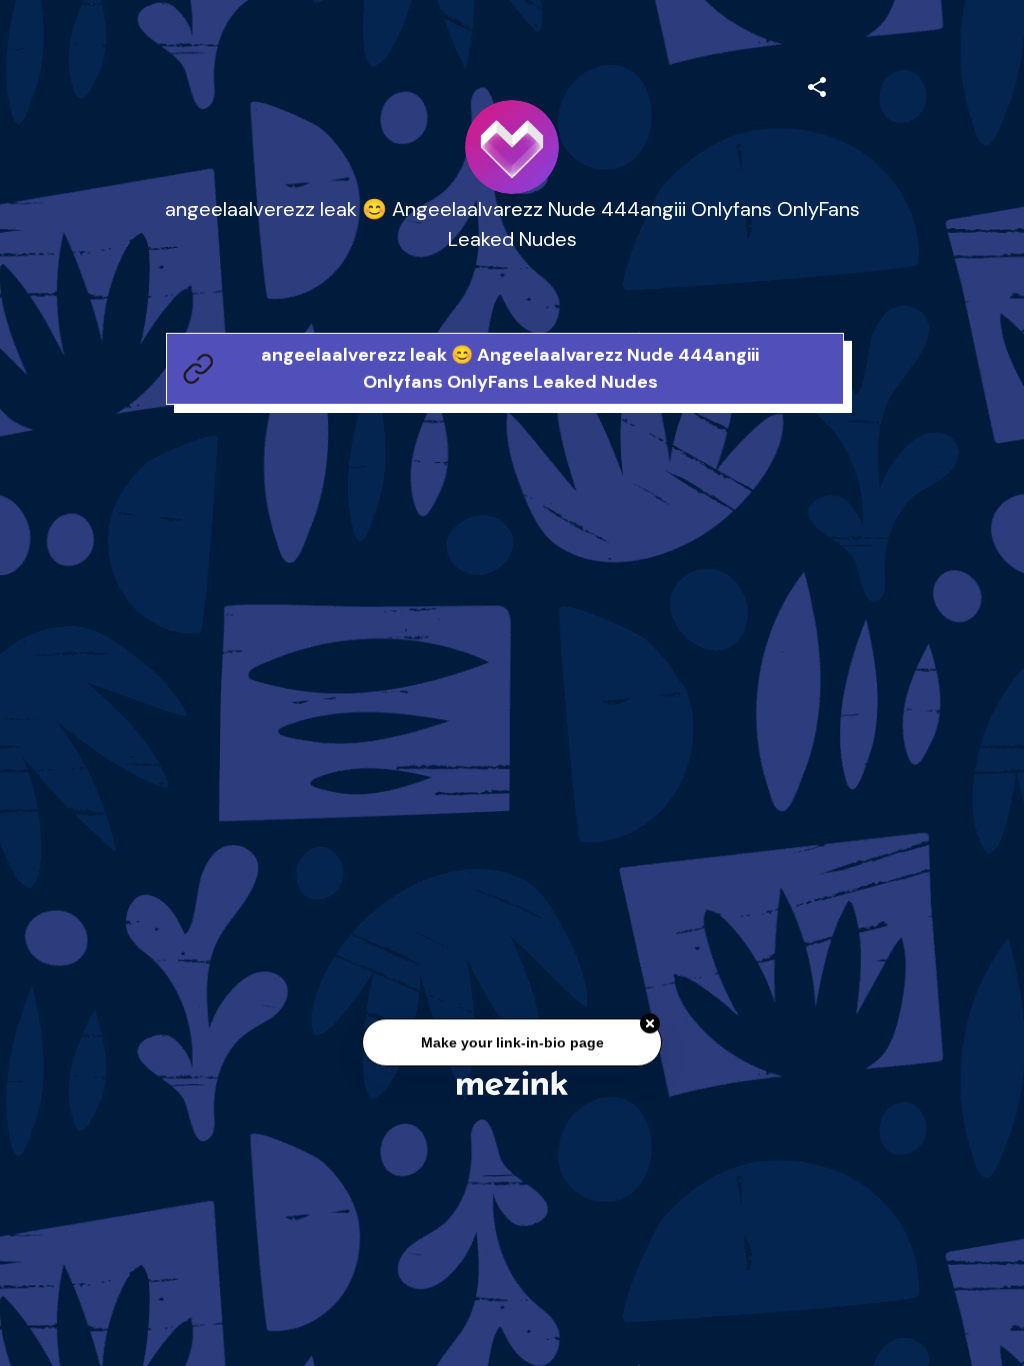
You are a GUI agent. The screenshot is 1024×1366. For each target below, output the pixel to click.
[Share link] (817, 84)
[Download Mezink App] (512, 1082)
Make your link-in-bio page (511, 1043)
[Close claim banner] (650, 1025)
